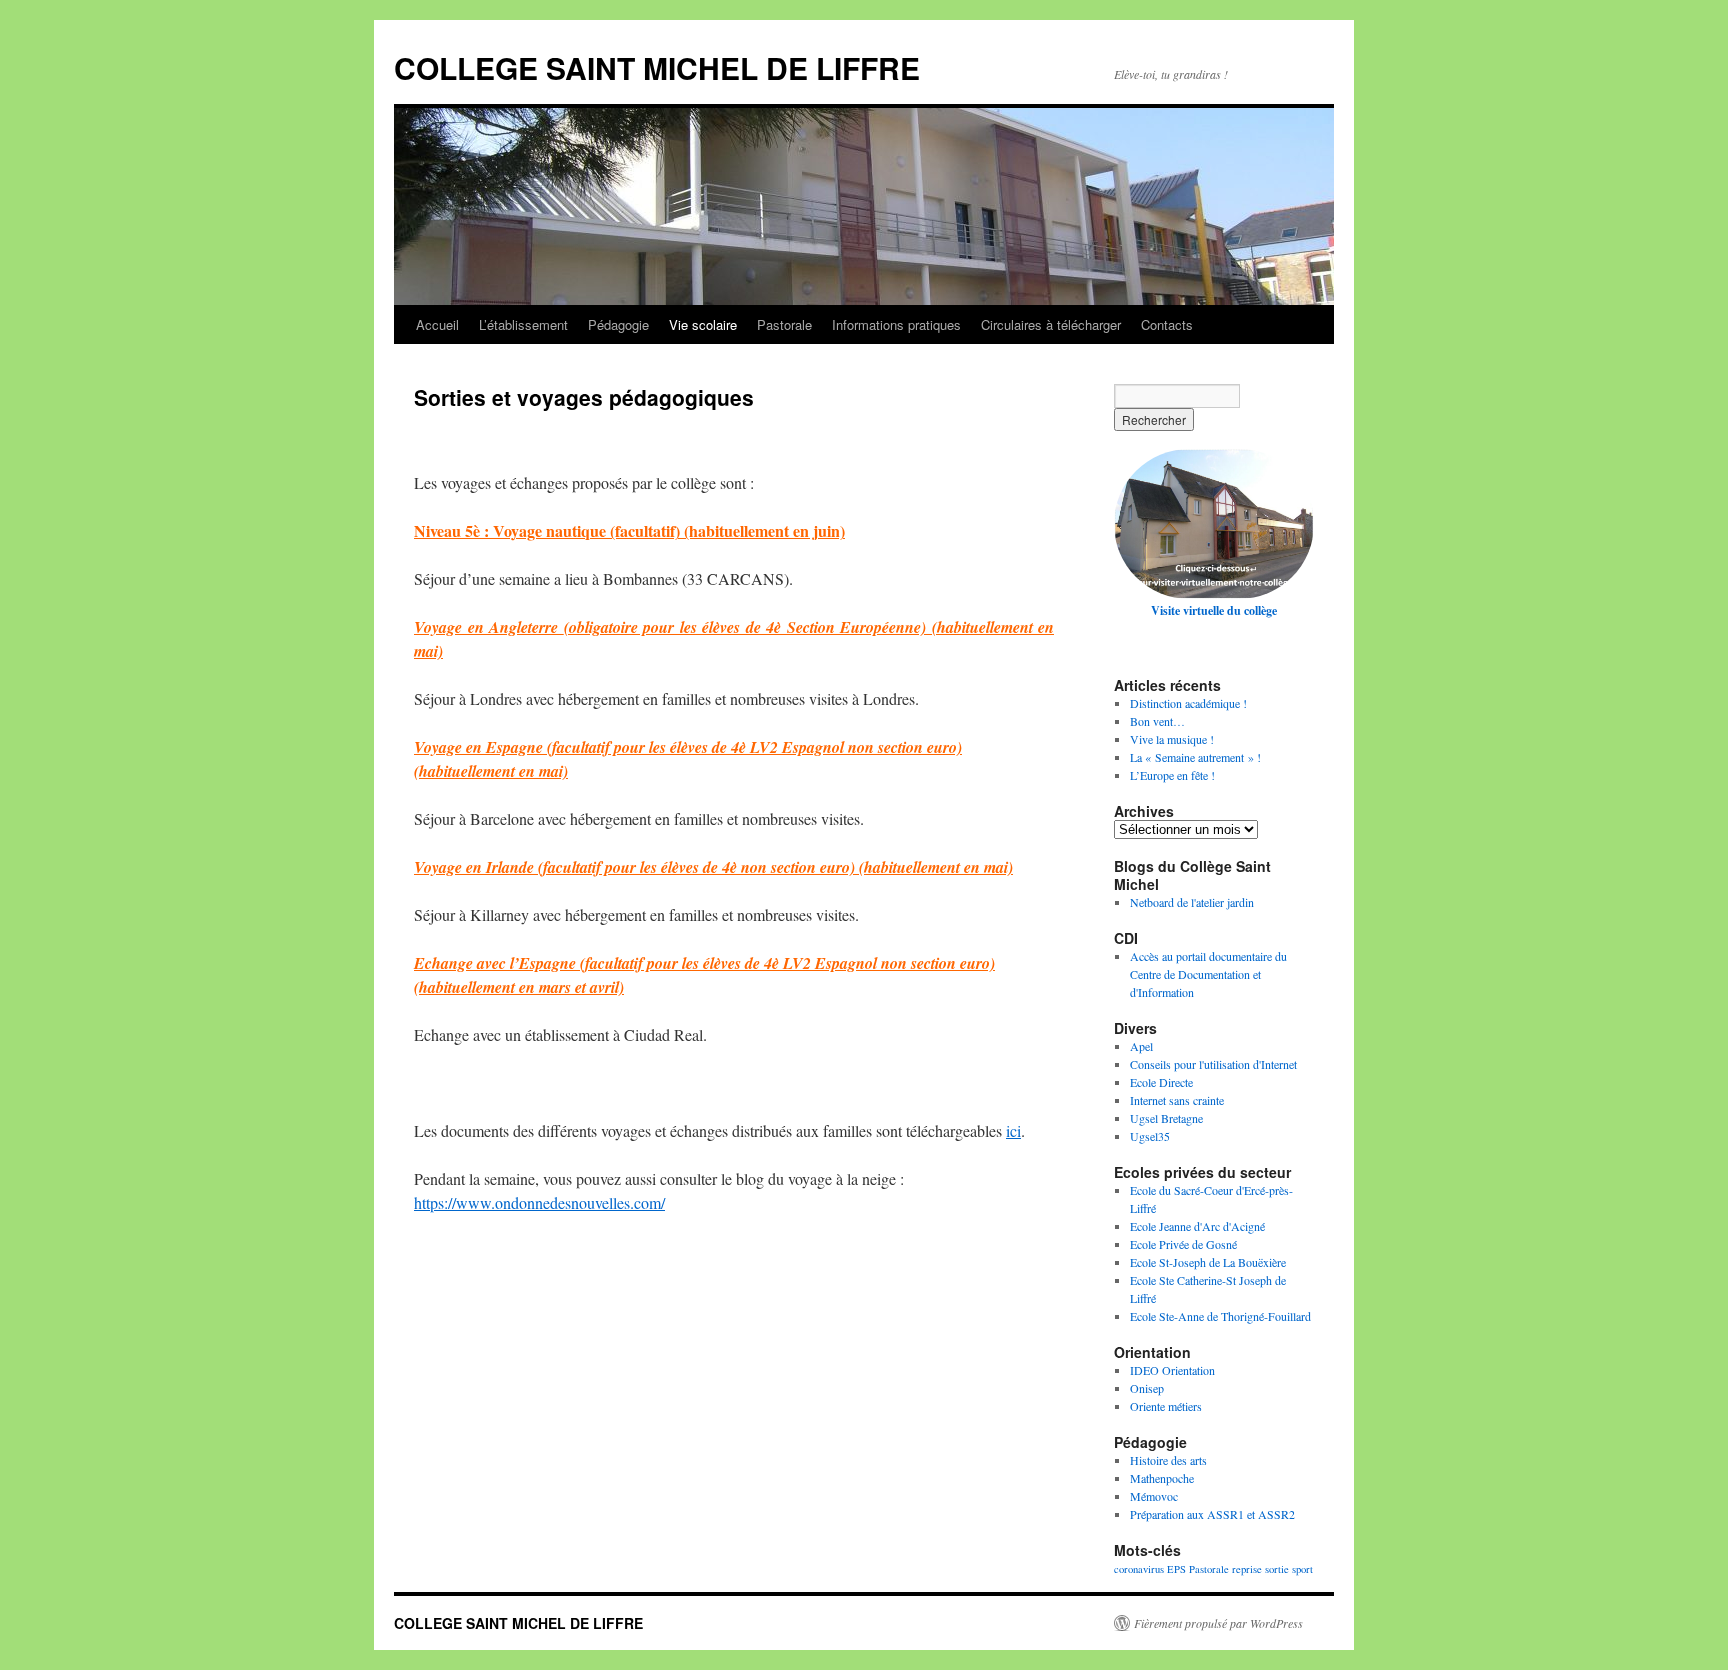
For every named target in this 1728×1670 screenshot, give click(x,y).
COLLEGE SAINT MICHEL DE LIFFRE (657, 67)
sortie (1277, 1569)
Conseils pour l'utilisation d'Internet (1213, 1064)
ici (1013, 1130)
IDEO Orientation (1172, 1370)
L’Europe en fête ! (1172, 775)
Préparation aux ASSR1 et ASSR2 (1212, 1514)
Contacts (1167, 324)
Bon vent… (1157, 721)
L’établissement (523, 324)
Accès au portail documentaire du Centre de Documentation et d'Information (1208, 974)
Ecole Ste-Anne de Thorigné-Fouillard (1220, 1316)
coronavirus (1139, 1569)
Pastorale (784, 324)
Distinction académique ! (1188, 703)
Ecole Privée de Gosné (1183, 1244)
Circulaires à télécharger (1051, 324)
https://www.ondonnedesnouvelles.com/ (539, 1202)
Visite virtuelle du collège (1214, 610)
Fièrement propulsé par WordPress (1218, 1623)
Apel (1141, 1046)
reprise (1247, 1569)
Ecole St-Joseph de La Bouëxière (1208, 1262)
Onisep (1147, 1388)
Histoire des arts (1168, 1460)
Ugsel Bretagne (1166, 1118)
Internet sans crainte (1177, 1100)
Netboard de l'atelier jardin (1192, 902)
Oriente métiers (1166, 1406)
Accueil (437, 324)
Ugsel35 (1150, 1136)
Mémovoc (1154, 1496)
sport (1302, 1569)
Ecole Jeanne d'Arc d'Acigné (1197, 1226)
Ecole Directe (1161, 1082)
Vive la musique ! (1172, 739)
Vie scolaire (703, 324)
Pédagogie (618, 324)
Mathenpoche (1162, 1478)
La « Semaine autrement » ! (1195, 757)
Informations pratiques (896, 324)
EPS (1176, 1569)
